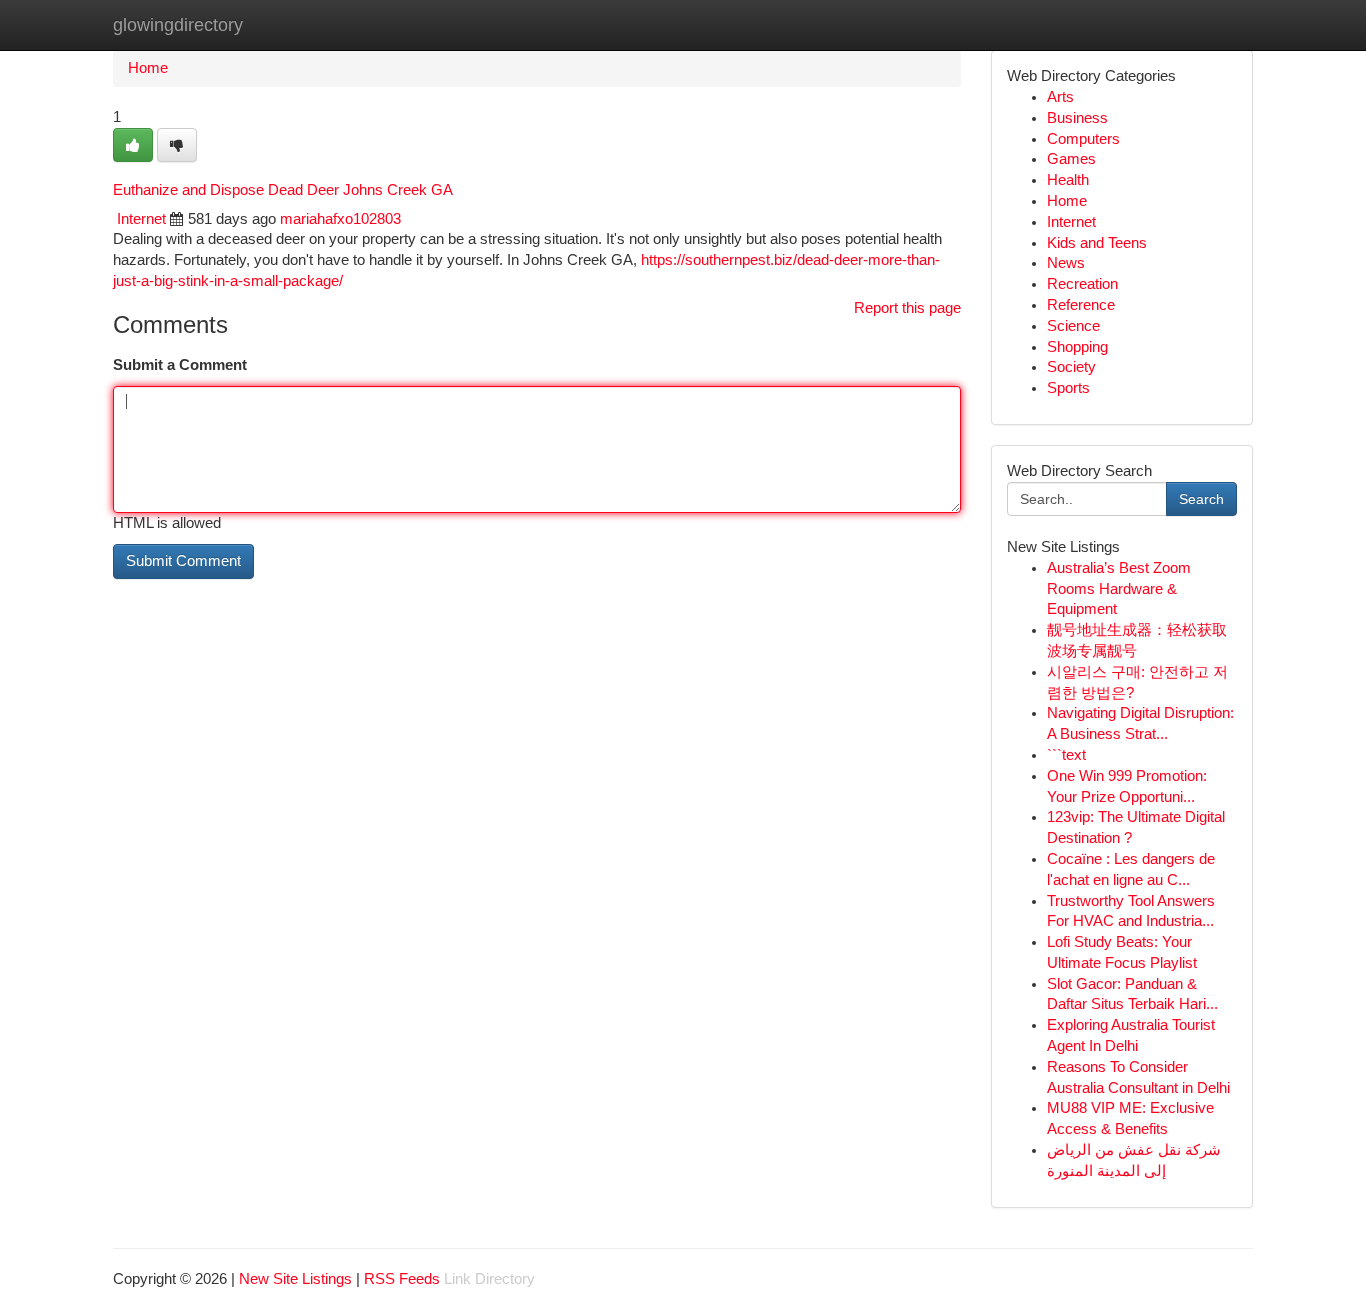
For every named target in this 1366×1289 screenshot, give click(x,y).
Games (1071, 159)
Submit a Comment (180, 365)
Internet (141, 219)
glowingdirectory (178, 25)
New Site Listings (295, 1279)
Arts (1060, 97)
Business (1077, 118)
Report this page (907, 308)
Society (1071, 367)
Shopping (1077, 347)
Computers (1083, 139)
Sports (1068, 388)
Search (1201, 499)
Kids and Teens (1097, 243)
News (1066, 263)
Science (1073, 326)
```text (1066, 755)
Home (148, 68)
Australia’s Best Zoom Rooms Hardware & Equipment (1119, 589)
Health (1068, 180)
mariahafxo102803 (340, 219)
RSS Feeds (402, 1279)
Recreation (1082, 284)
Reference (1081, 305)
